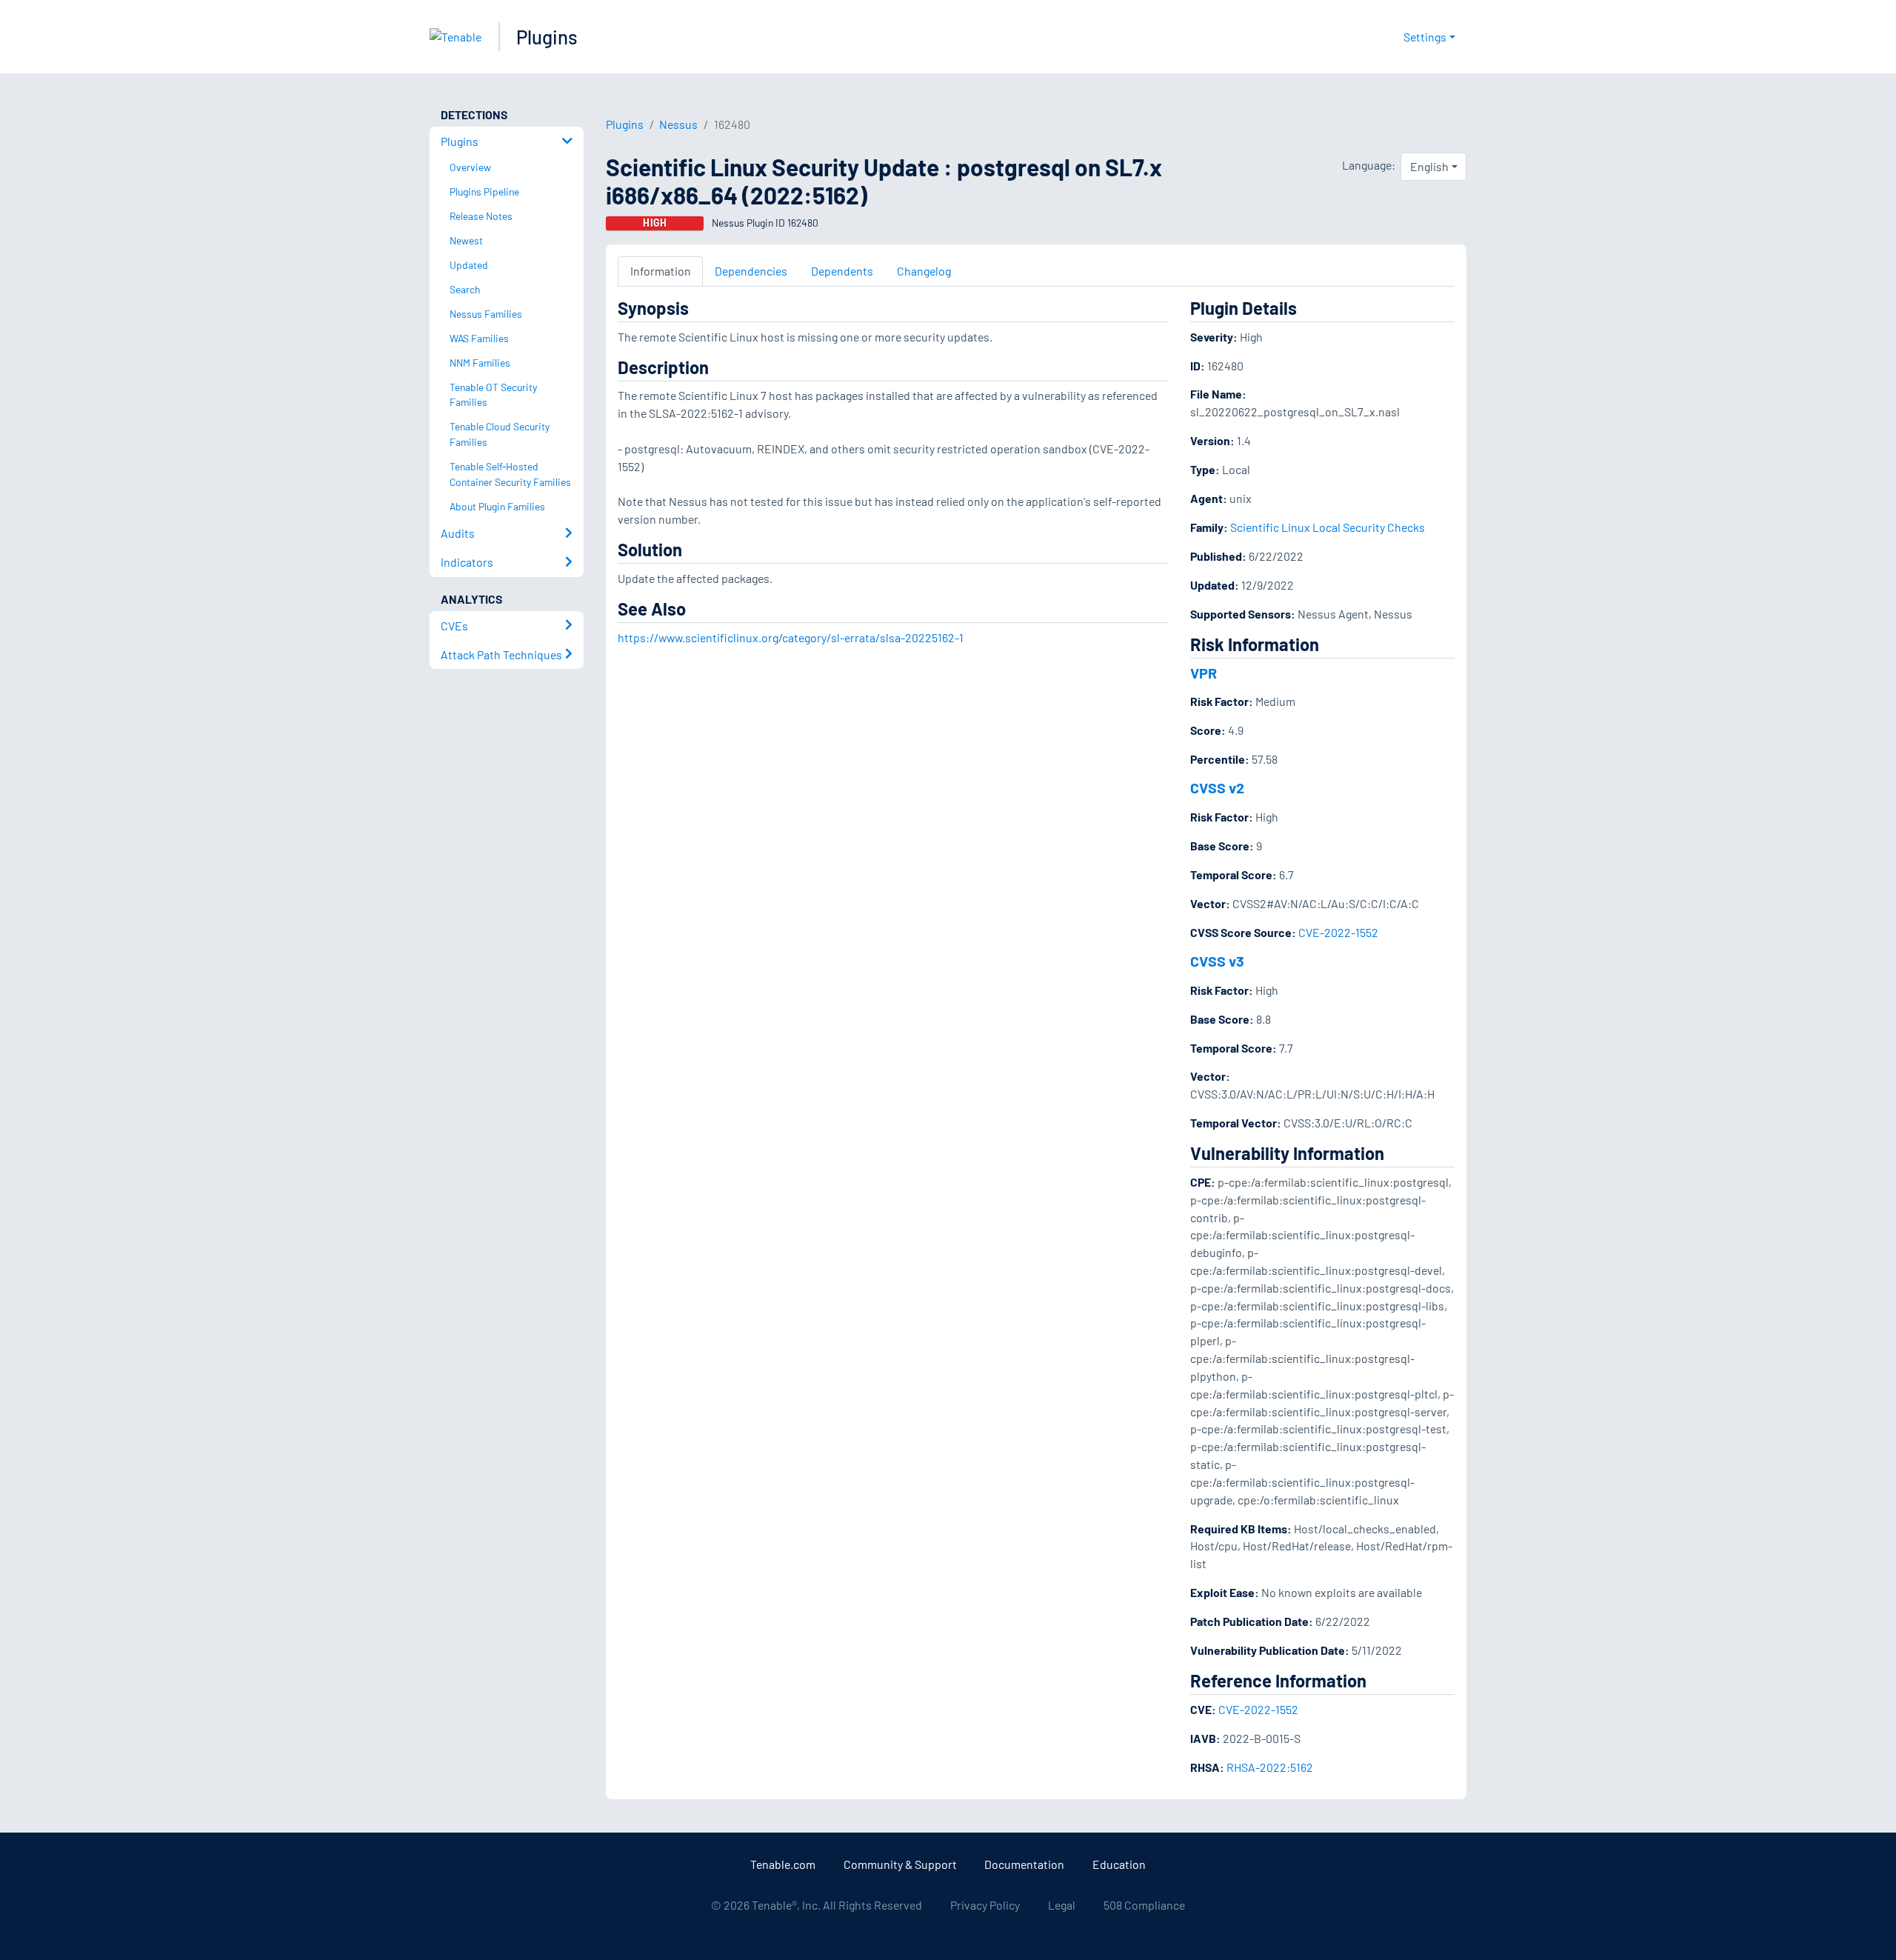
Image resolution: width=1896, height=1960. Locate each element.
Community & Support (900, 1864)
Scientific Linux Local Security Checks (1328, 527)
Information (661, 271)
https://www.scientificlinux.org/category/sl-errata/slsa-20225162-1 (791, 637)
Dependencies (751, 271)
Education (1119, 1864)
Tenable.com (783, 1864)
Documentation (1024, 1864)
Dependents (842, 271)
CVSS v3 (1217, 961)
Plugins (547, 37)
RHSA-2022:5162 (1270, 1767)
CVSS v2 (1217, 787)
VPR (1204, 673)
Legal (1062, 1905)
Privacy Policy (985, 1905)
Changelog (924, 271)
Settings (1425, 37)
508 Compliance (1144, 1905)
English (1429, 166)
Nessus (678, 124)
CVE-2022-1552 (1338, 932)
